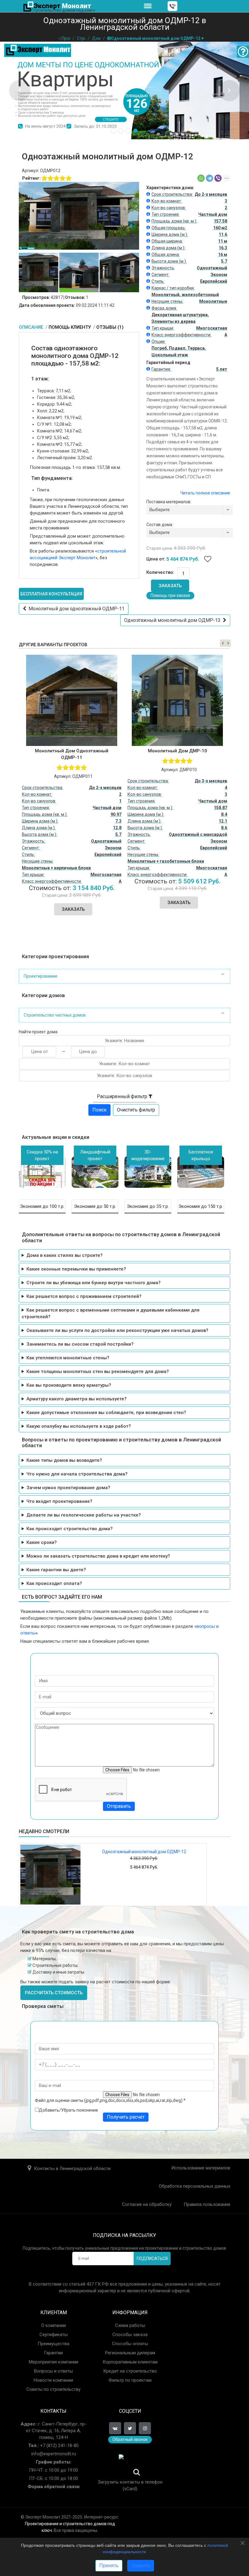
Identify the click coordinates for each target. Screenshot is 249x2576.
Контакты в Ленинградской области (72, 2169)
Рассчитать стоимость (54, 1993)
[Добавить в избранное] (208, 560)
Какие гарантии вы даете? (56, 1570)
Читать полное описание (205, 493)
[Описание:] (149, 194)
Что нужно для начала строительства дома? (77, 1474)
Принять (109, 2566)
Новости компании (53, 2380)
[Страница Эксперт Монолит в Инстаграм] (145, 2428)
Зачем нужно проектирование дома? (68, 1488)
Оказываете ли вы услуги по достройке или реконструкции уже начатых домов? (117, 1330)
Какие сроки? (42, 1542)
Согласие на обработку (147, 2204)
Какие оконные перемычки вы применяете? (76, 1269)
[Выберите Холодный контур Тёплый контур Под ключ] (190, 534)
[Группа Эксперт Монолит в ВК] (115, 2428)
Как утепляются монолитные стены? (68, 1358)
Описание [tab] (32, 327)
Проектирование (41, 976)
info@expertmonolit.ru (54, 2454)
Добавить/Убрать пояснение (68, 2110)
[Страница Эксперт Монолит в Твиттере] (130, 2428)
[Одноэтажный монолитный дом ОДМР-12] (50, 1875)
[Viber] (218, 178)
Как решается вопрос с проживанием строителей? (84, 1296)
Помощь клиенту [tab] (70, 327)
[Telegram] (210, 178)
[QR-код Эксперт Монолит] (130, 2466)
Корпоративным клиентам (130, 2362)
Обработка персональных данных (194, 2186)
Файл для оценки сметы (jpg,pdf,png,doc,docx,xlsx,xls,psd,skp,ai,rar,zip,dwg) (110, 2100)
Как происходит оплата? (54, 1583)
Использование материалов (201, 2168)
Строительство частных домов (55, 1015)
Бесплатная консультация (51, 594)
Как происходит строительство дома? (70, 1529)
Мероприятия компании (54, 2362)
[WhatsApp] (201, 178)
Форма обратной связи (54, 2487)
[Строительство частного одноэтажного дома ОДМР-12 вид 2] (79, 272)
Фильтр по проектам (130, 2380)
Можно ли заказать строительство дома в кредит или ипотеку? (98, 1556)
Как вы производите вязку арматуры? (69, 1385)
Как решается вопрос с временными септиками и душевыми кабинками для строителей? (111, 1313)
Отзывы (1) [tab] (110, 327)
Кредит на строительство (130, 2371)
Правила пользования (207, 2204)
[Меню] (148, 6)
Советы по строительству (53, 2389)
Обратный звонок (130, 2439)
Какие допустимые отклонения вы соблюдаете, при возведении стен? (106, 1413)
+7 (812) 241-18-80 (59, 2446)
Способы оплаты (130, 2344)
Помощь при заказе (170, 595)
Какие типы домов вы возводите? (64, 1460)
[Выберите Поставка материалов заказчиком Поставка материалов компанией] (190, 511)
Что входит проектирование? (59, 1501)
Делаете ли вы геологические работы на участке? (84, 1515)
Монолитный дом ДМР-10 (177, 751)
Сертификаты (54, 2335)
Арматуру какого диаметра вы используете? (77, 1399)
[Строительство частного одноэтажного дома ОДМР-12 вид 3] (119, 272)
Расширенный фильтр (123, 1096)
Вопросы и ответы (53, 2371)
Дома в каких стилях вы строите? (65, 1255)
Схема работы (130, 2325)
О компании (54, 2325)
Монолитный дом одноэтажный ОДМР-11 (75, 609)
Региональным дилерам (130, 2353)
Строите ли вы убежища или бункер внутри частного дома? (94, 1283)
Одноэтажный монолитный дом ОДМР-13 (174, 620)
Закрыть (141, 2566)
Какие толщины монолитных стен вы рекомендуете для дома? (98, 1371)
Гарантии (53, 2353)
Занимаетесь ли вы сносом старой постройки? (80, 1344)
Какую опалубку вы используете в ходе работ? (79, 1426)
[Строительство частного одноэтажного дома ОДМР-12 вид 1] (39, 272)
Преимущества (53, 2344)
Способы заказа (130, 2335)
